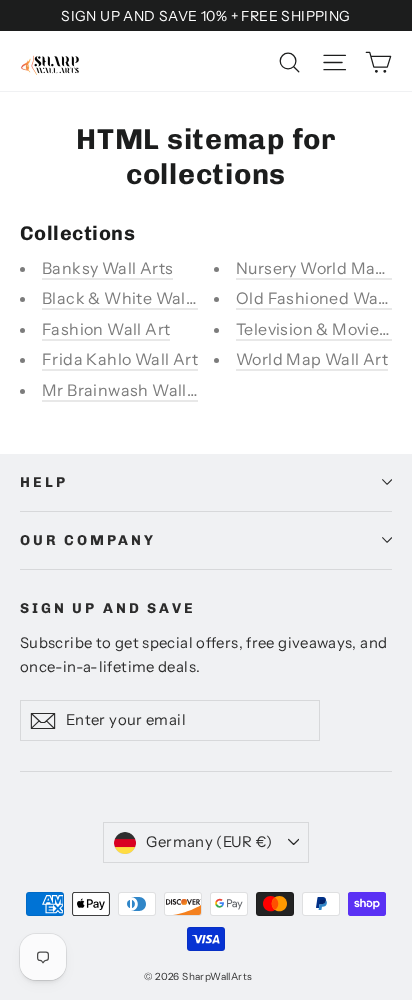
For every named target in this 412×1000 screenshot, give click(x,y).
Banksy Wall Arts (107, 268)
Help (43, 482)
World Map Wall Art (312, 359)
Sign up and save (108, 608)
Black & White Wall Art (130, 298)
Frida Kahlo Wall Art (120, 359)
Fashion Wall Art (106, 329)
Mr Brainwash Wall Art (128, 390)
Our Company (87, 540)
